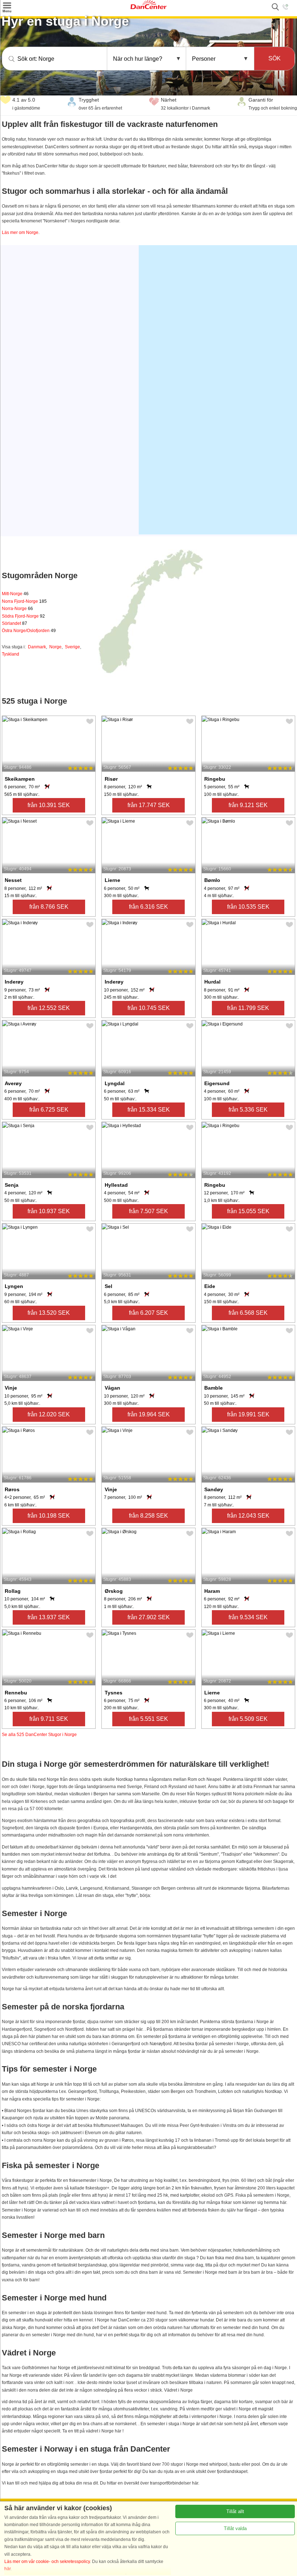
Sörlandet (14, 623)
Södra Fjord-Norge (23, 616)
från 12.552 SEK (49, 1008)
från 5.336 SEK (248, 1110)
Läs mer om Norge (20, 233)
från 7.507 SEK (148, 1211)
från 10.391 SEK (49, 805)
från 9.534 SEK (248, 1617)
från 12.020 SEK (49, 1414)
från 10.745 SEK (149, 1008)
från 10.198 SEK (49, 1516)
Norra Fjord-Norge (24, 601)
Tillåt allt (235, 2511)
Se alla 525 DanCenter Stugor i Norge (39, 1735)
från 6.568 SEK (248, 1313)
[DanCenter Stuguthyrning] (148, 8)
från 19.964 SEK (149, 1414)
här (7, 2569)
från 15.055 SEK (248, 1211)
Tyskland (11, 654)
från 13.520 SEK (49, 1313)
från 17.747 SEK (149, 805)
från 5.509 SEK (248, 1719)
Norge (55, 647)
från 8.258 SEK (148, 1516)
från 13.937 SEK (49, 1617)
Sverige (72, 647)
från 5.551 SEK (148, 1719)
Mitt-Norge (15, 594)
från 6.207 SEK (148, 1313)
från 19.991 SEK (248, 1414)
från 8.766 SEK (49, 907)
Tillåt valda (235, 2528)
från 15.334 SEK (149, 1110)
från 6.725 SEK (49, 1110)
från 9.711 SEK (49, 1719)
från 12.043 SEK (248, 1516)
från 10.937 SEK (49, 1211)
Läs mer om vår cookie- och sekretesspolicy (47, 2562)
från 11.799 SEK (248, 1008)
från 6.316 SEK (148, 907)
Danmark (37, 647)
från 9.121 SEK (248, 805)
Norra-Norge (17, 609)
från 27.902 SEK (149, 1617)
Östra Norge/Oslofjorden (29, 631)
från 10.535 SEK (248, 907)
